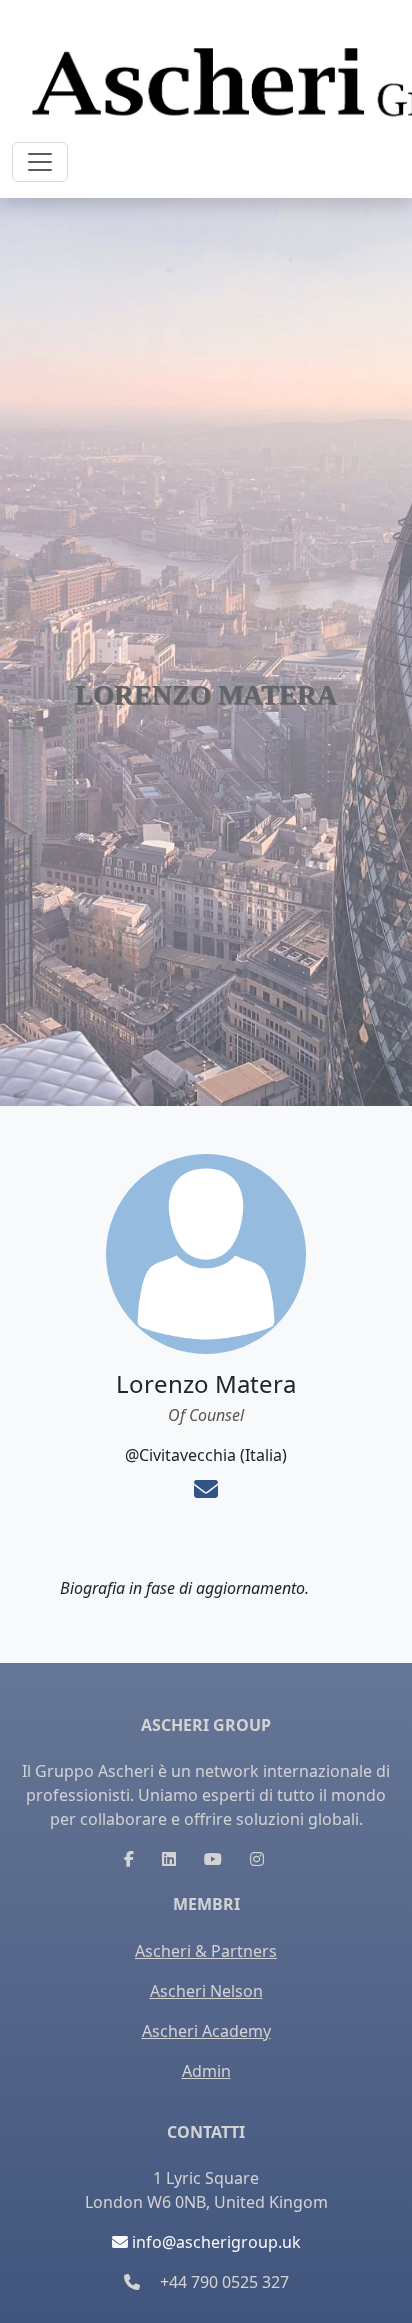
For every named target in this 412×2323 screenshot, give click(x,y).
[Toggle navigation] (40, 162)
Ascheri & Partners (206, 1951)
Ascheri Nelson (206, 1991)
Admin (206, 2071)
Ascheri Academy (206, 2031)
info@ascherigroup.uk (214, 2242)
